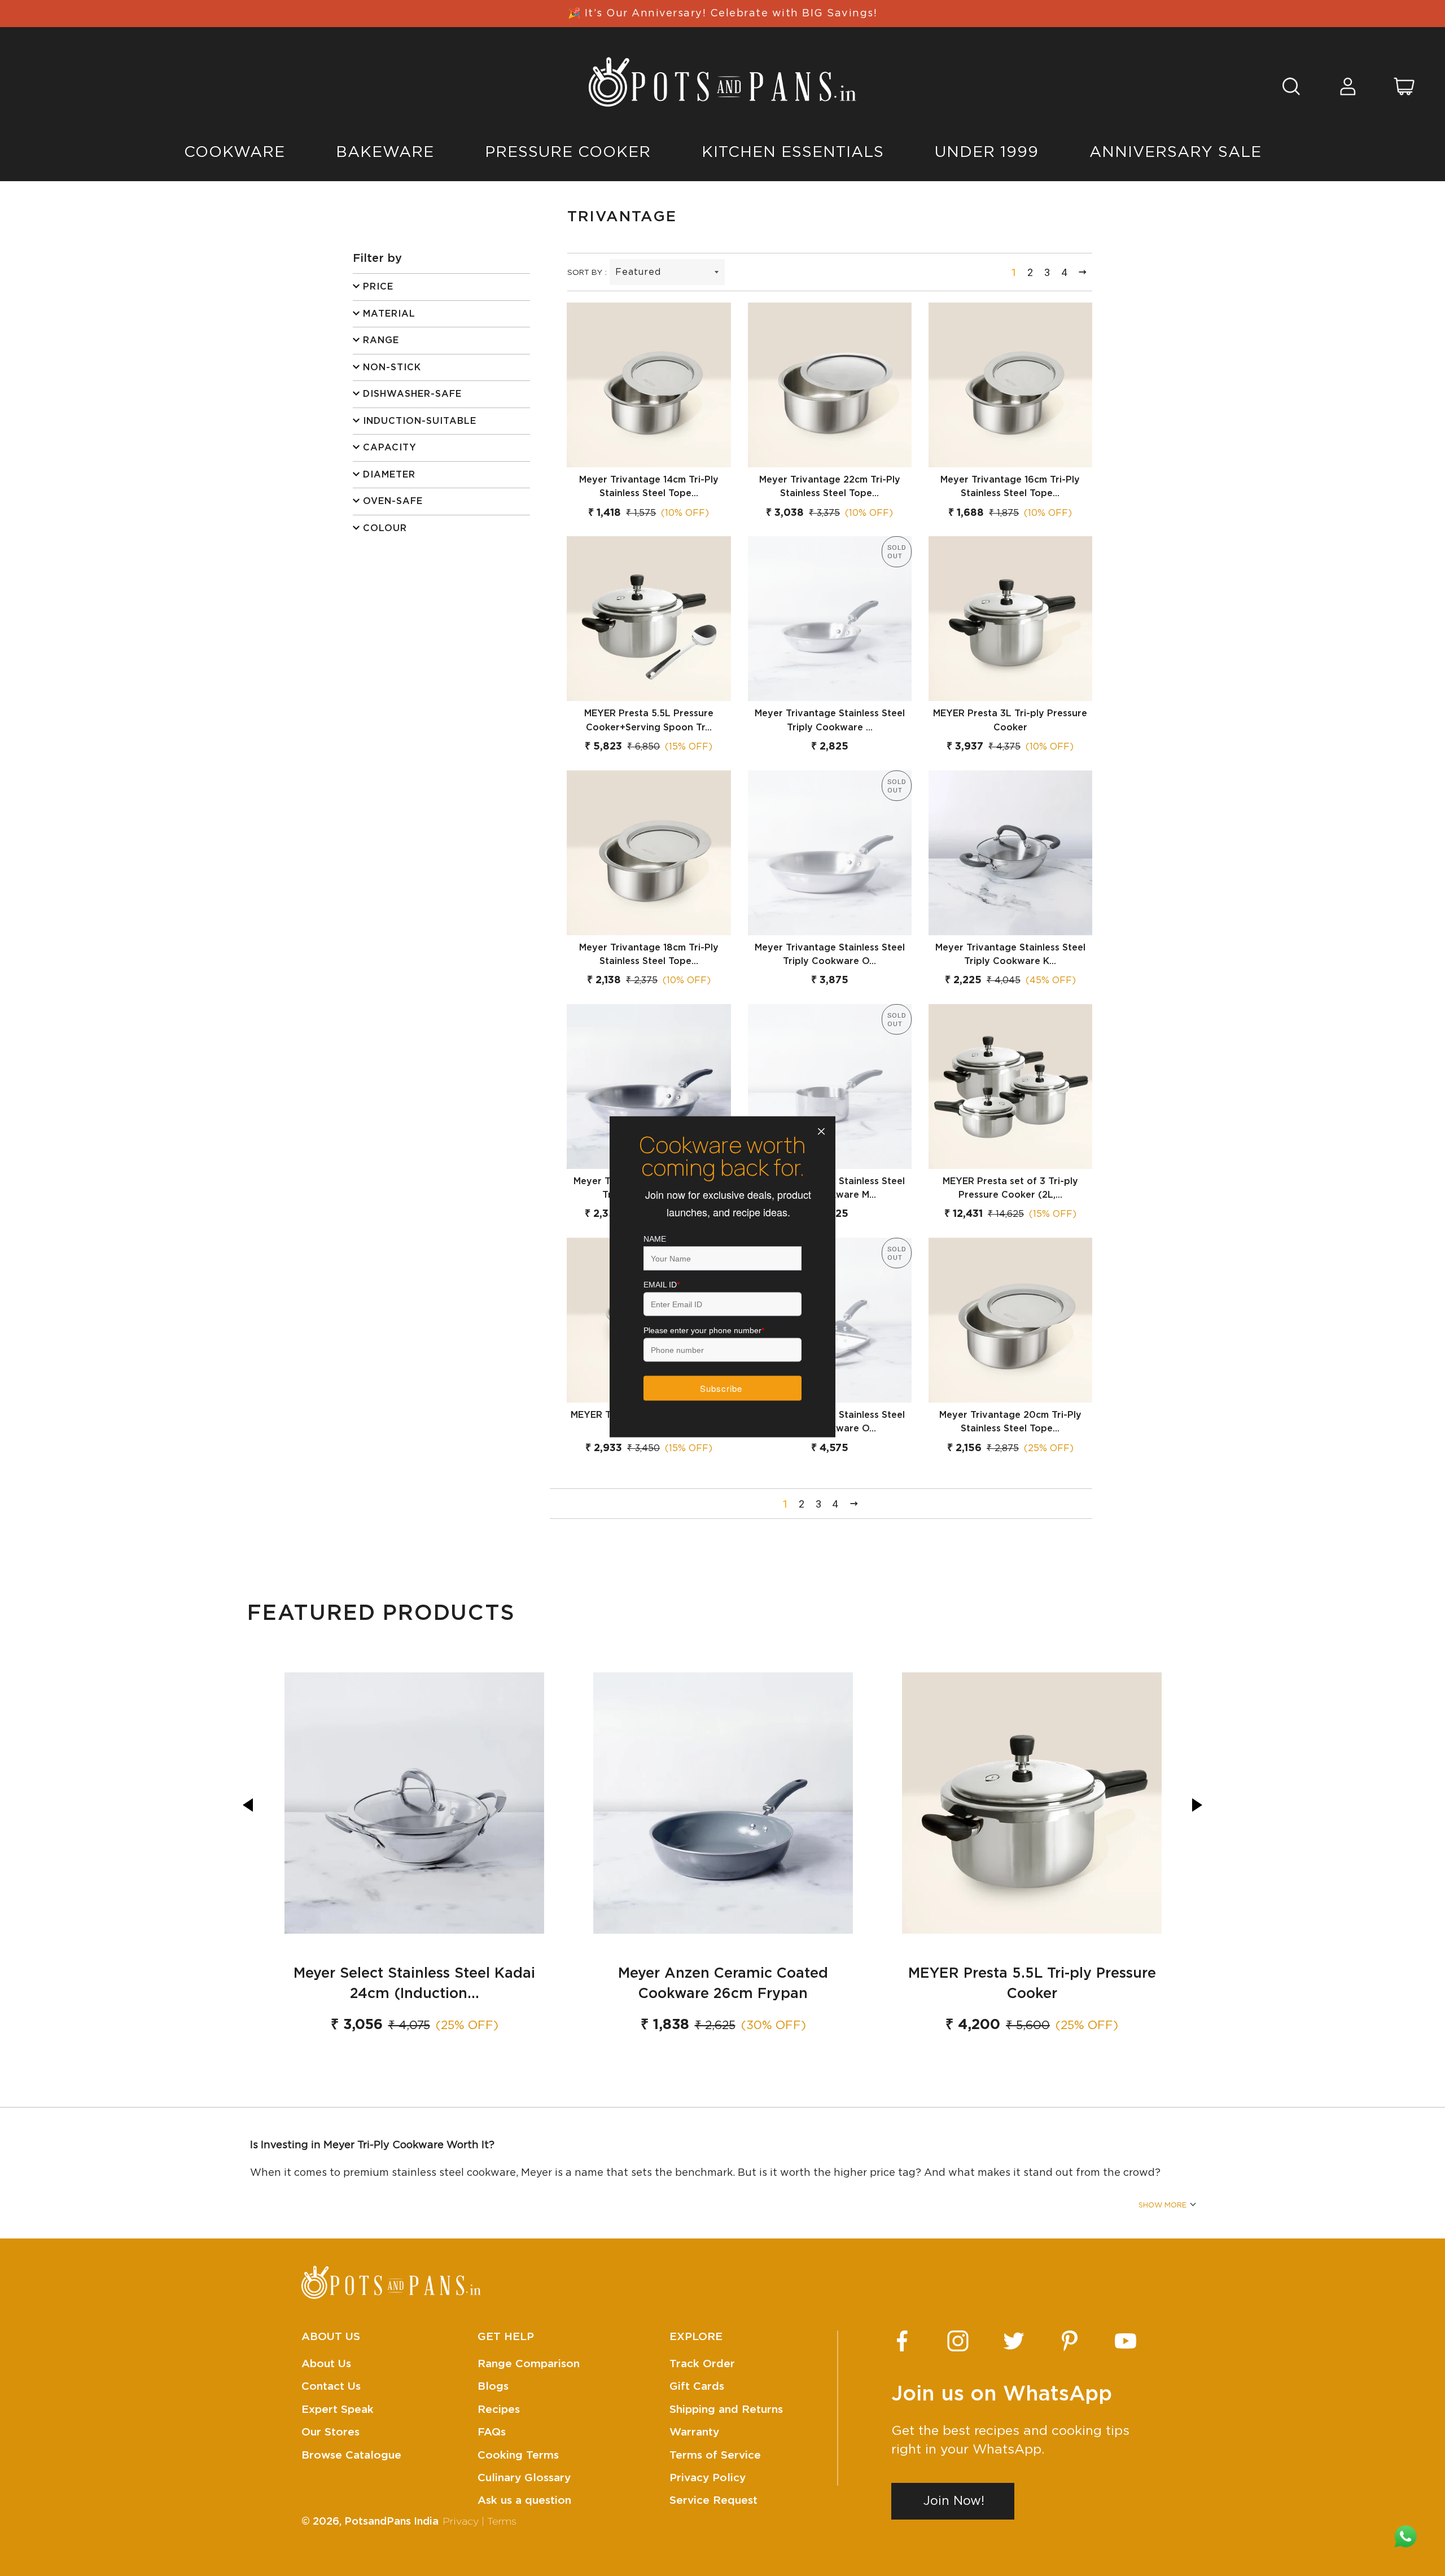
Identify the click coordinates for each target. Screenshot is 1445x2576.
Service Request (713, 2501)
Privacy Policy (708, 2478)
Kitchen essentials (793, 152)
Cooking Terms (518, 2455)
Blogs (493, 2387)
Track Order (702, 2364)
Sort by (585, 273)
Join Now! (954, 2501)
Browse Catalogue (351, 2455)
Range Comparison (529, 2364)
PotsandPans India (391, 2522)
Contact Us (331, 2387)
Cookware (235, 152)
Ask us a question (524, 2501)
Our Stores (330, 2432)
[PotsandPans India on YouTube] (1126, 2341)
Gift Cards (697, 2387)
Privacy (461, 2522)
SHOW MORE (1162, 2205)
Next (1197, 1805)
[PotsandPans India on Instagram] (958, 2341)
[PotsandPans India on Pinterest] (1070, 2341)
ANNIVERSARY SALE (1175, 152)
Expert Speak (338, 2410)
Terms (502, 2522)
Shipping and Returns (726, 2410)
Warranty (694, 2432)
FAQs (492, 2432)
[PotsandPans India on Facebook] (902, 2341)
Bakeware (385, 152)
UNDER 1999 (987, 152)
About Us (326, 2364)
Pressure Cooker (568, 152)
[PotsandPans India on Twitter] (1014, 2341)
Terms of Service (715, 2455)
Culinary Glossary (524, 2478)
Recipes (499, 2410)
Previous (248, 1805)
